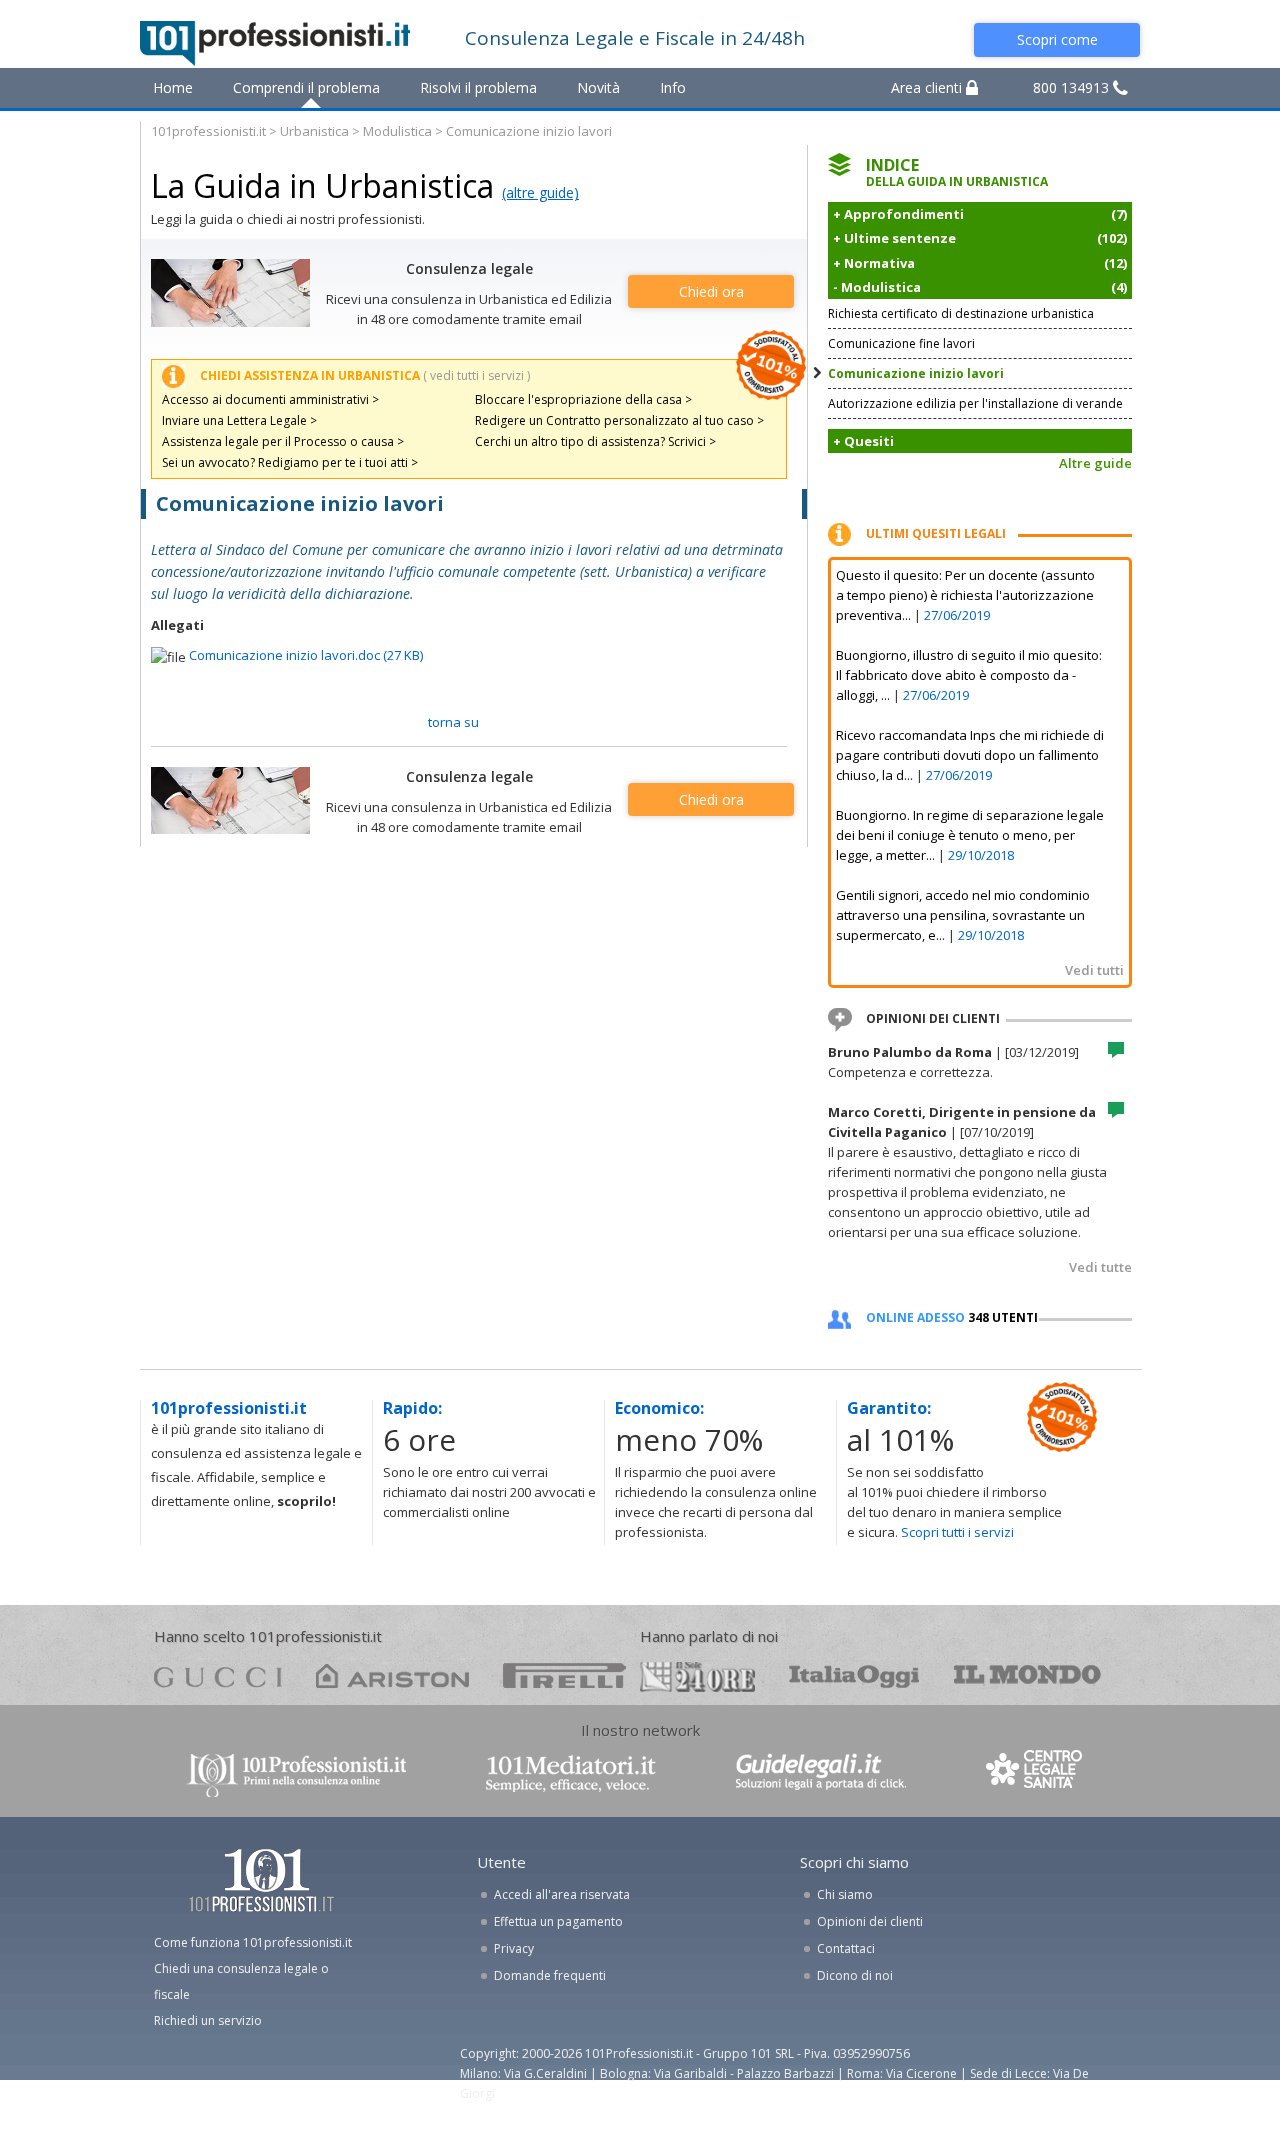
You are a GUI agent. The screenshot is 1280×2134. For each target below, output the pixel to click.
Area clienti (928, 87)
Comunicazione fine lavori (901, 343)
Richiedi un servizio (208, 2020)
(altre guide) (540, 192)
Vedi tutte (1100, 1267)
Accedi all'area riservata (562, 1894)
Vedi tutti (1094, 970)
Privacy (514, 1948)
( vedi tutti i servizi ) (476, 375)
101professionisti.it (208, 131)
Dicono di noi (855, 1975)
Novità (598, 87)
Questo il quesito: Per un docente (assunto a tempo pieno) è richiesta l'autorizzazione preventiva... (965, 595)
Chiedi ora (711, 291)
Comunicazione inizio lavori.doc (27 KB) (306, 655)
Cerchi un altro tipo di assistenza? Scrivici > (595, 441)
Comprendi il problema (306, 87)
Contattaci (846, 1948)
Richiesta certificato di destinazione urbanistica (961, 313)
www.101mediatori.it (571, 1773)
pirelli (564, 1675)
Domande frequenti (550, 1975)
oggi (854, 1675)
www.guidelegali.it (821, 1773)
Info (673, 87)
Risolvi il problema (478, 87)
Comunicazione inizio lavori (916, 373)
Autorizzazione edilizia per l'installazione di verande (975, 403)
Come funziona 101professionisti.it (253, 1942)
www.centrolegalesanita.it (1036, 1773)
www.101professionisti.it (296, 1773)
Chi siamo (845, 1894)
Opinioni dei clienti (870, 1921)
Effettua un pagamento (558, 1921)
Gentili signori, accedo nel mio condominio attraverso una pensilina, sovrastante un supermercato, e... (963, 915)
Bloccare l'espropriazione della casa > (583, 399)
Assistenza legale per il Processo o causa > (283, 441)
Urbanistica (314, 131)
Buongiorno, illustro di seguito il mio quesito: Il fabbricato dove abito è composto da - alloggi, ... (969, 675)
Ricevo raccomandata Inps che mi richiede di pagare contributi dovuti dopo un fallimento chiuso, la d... (970, 755)
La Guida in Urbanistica (322, 185)
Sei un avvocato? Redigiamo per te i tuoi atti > (290, 462)
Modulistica (397, 131)
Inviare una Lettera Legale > (239, 420)
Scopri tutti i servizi (957, 1532)
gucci (218, 1675)
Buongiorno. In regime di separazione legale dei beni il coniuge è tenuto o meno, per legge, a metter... (970, 835)
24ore (697, 1677)
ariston (392, 1675)
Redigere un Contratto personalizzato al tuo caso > (619, 420)
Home (173, 87)
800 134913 (1073, 87)
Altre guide (1095, 463)
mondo (1027, 1675)
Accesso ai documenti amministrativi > (270, 399)
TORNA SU (453, 722)
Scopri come (1057, 39)
